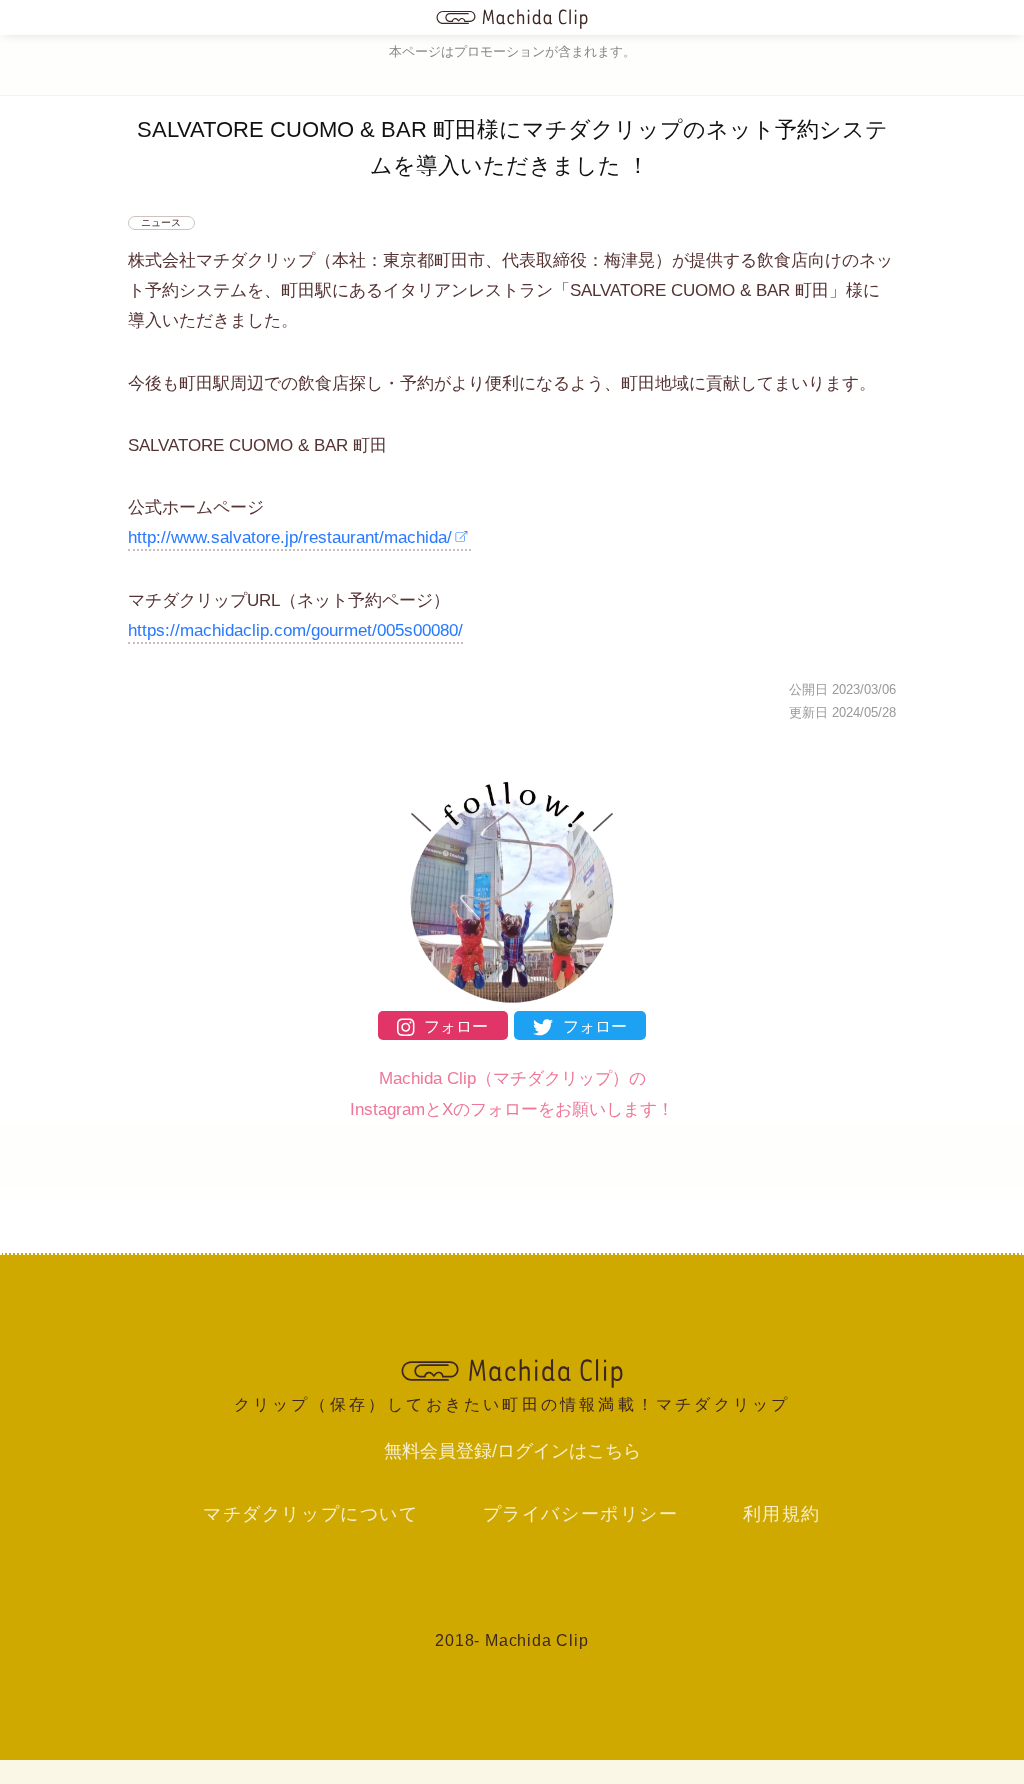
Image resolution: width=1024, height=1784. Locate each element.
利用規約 (782, 1514)
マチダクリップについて (311, 1514)
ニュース (161, 222)
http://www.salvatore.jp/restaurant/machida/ (290, 537)
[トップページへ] (512, 17)
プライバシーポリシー (581, 1514)
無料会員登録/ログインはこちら (512, 1451)
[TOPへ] (512, 1371)
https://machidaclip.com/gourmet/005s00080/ (295, 630)
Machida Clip (537, 1640)
